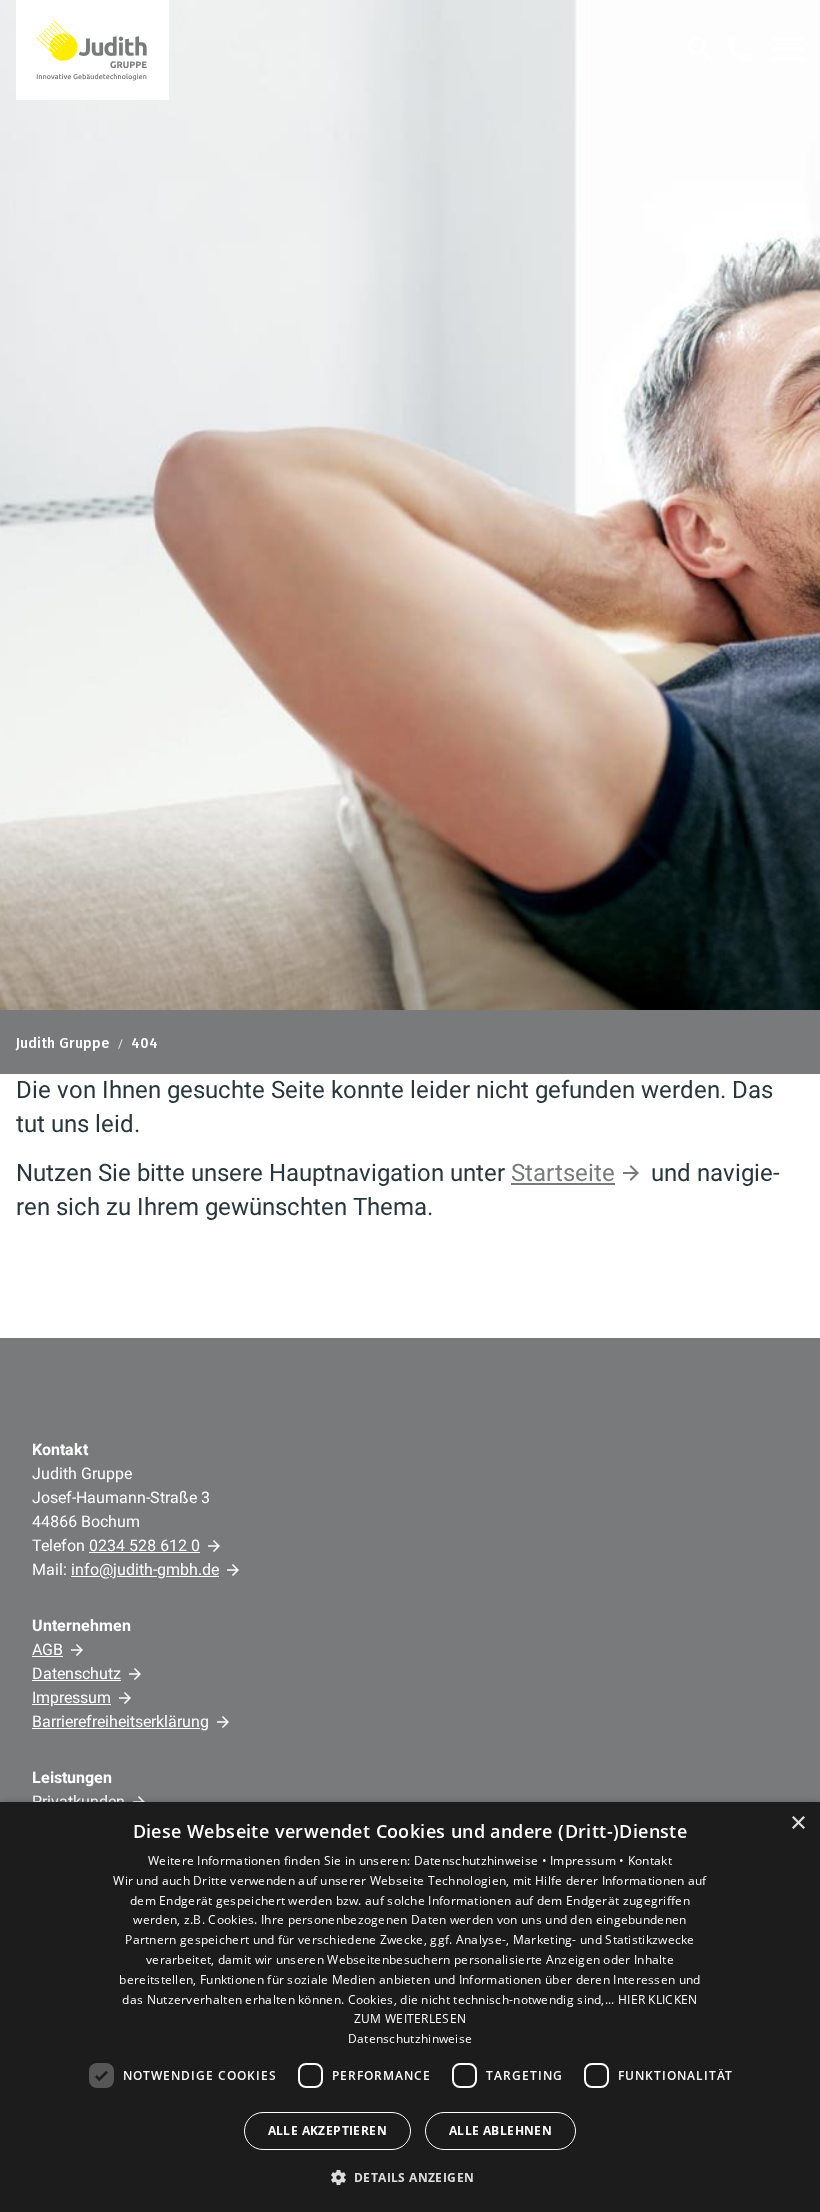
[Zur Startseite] (92, 50)
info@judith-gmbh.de (145, 1569)
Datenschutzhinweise (410, 2038)
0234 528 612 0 (144, 1545)
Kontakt (650, 1860)
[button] (788, 49)
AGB (47, 1649)
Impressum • (589, 1860)
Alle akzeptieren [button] (327, 2130)
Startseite (563, 1173)
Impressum (71, 1697)
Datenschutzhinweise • (482, 1860)
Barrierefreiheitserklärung (120, 1721)
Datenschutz (76, 1673)
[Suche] (700, 49)
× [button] (797, 1823)
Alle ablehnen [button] (500, 2130)
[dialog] (410, 2007)
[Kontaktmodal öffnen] (740, 49)
